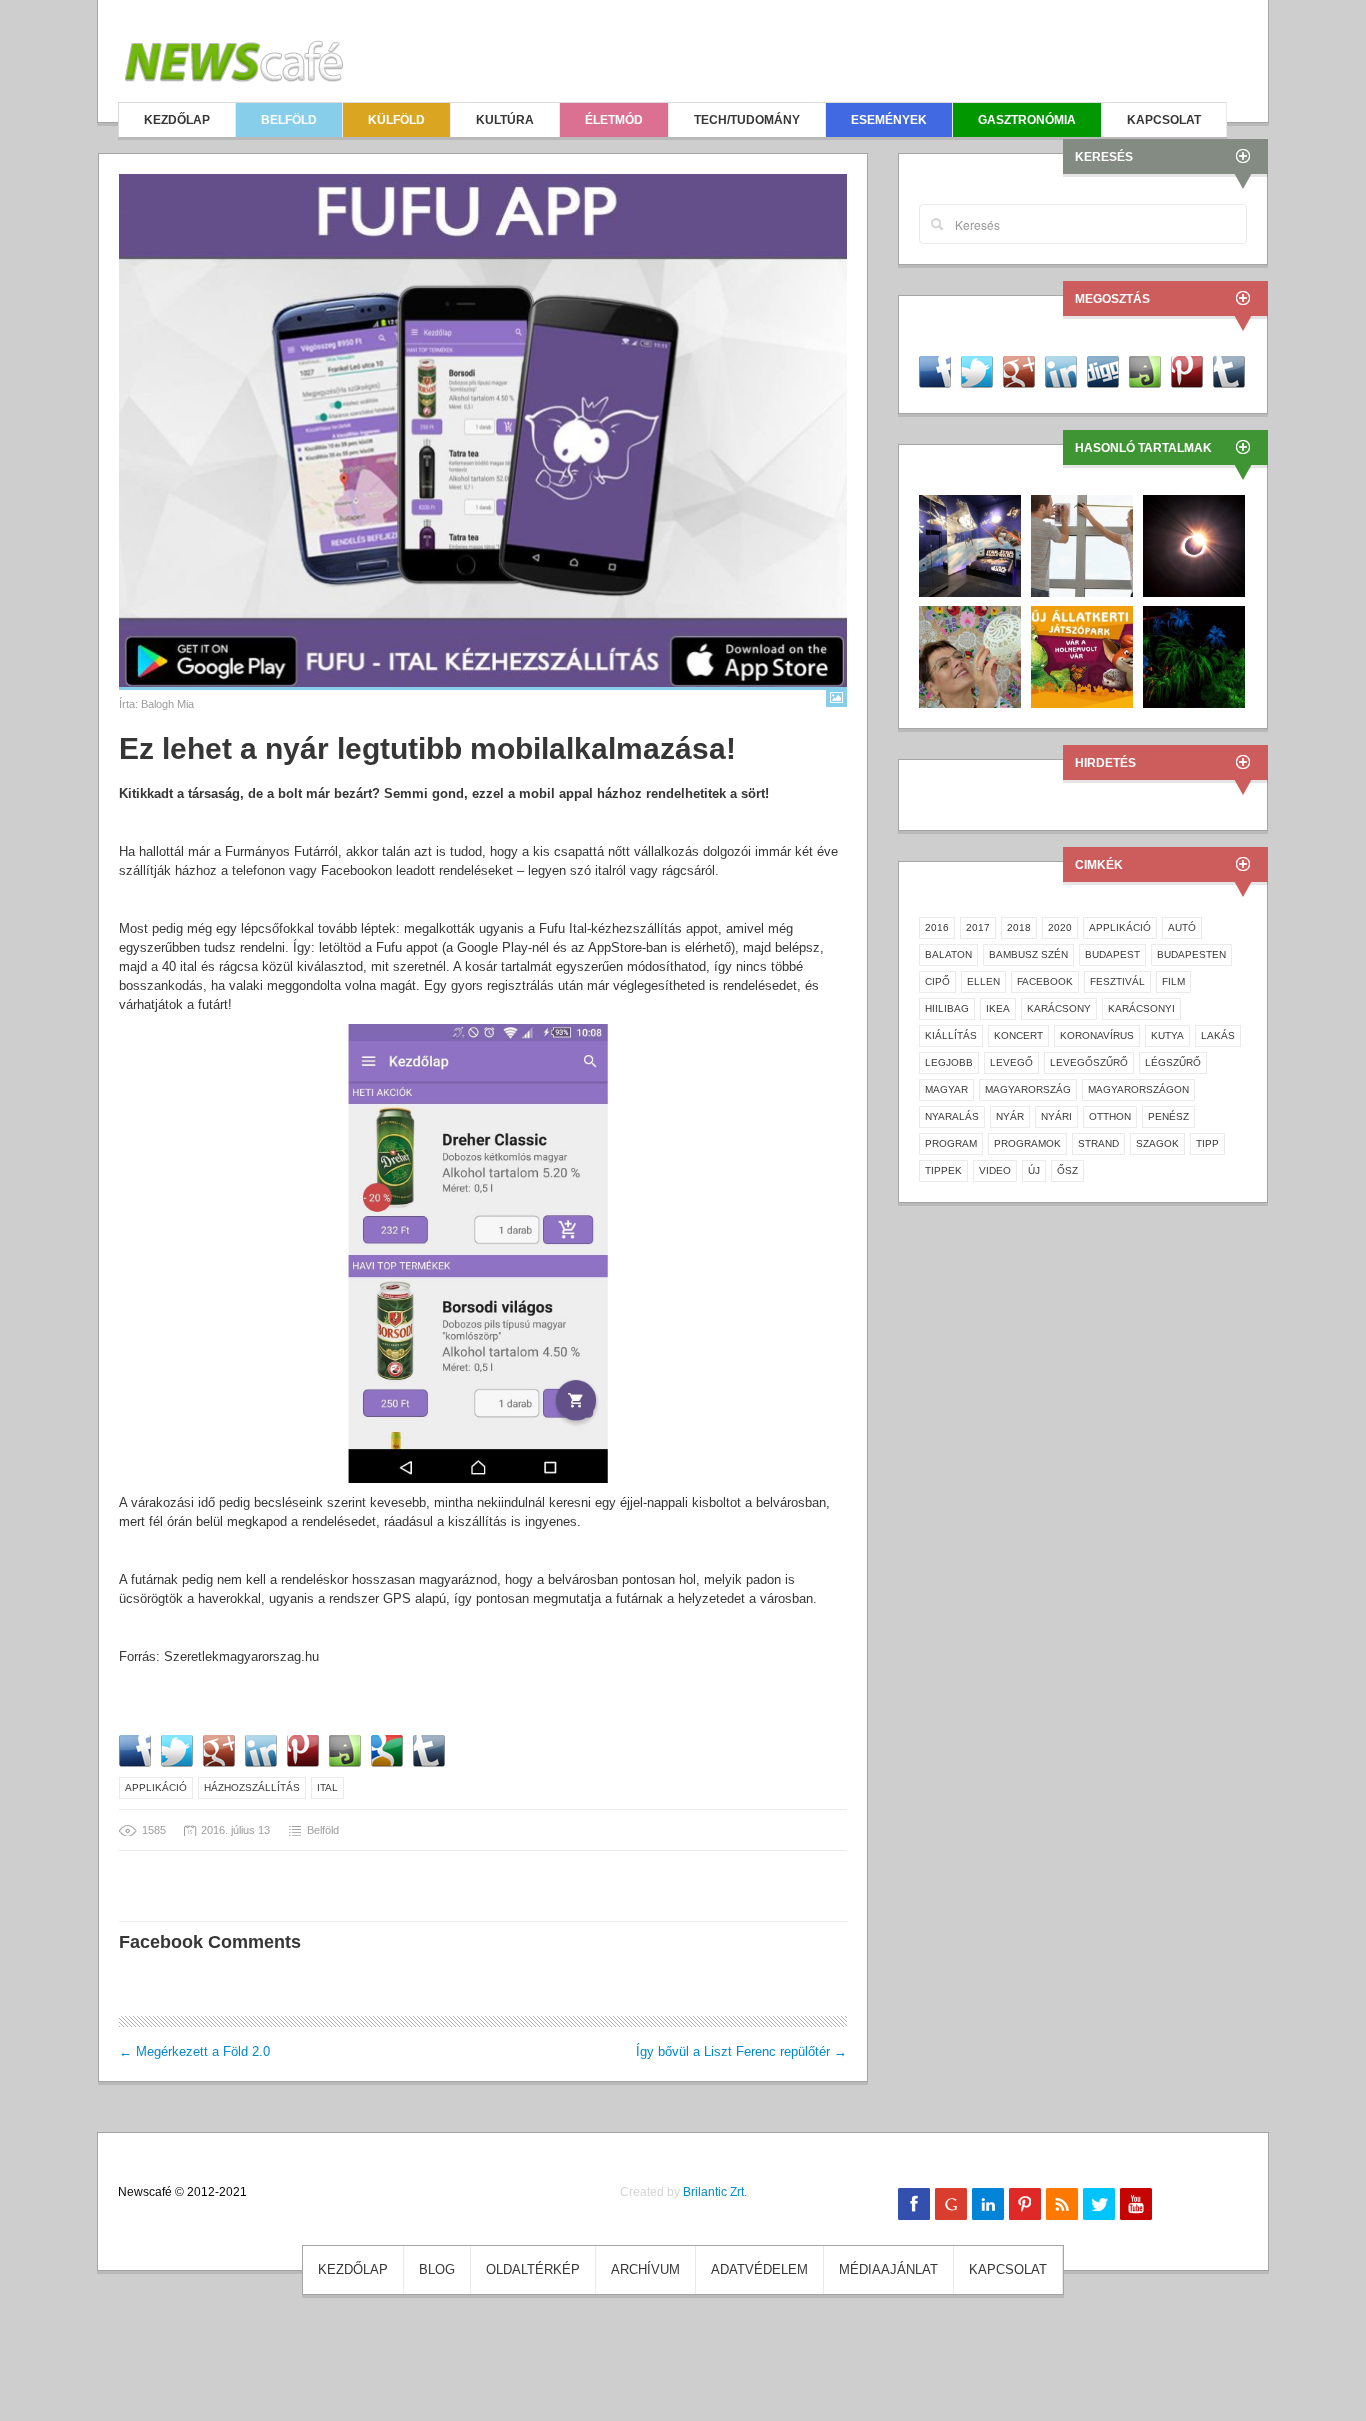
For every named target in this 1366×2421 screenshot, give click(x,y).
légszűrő (1173, 1062)
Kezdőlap (177, 120)
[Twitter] (1099, 2204)
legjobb (949, 1062)
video (995, 1170)
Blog (437, 2269)
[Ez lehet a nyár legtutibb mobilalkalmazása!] (483, 430)
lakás (1218, 1035)
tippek (943, 1170)
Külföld (396, 120)
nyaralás (952, 1116)
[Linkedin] (988, 2204)
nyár (1010, 1116)
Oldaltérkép (533, 2269)
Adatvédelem (759, 2269)
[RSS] (1062, 2204)
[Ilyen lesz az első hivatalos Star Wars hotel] (970, 544)
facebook (1045, 981)
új (1034, 1170)
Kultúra (505, 120)
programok (1027, 1143)
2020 (1060, 927)
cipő (937, 981)
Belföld (289, 120)
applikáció (156, 1787)
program (951, 1143)
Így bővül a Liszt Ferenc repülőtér (741, 2051)
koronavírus (1097, 1035)
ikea (998, 1008)
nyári (1056, 1116)
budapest (1112, 954)
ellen (983, 981)
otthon (1110, 1116)
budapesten (1191, 954)
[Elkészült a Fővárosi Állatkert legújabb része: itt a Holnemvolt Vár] (1082, 655)
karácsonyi (1141, 1008)
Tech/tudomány (747, 120)
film (1173, 981)
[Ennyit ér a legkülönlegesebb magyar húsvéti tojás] (970, 655)
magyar (946, 1089)
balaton (948, 954)
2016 (937, 927)
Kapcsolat (1164, 120)
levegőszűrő (1089, 1062)
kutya (1167, 1035)
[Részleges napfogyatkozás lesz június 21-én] (1194, 544)
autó (1182, 927)
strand (1098, 1143)
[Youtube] (1136, 2204)
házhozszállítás (252, 1787)
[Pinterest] (1025, 2204)
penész (1168, 1116)
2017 (978, 927)
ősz (1067, 1170)
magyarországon (1138, 1089)
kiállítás (951, 1035)
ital (327, 1787)
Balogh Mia (167, 704)
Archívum (645, 2269)
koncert (1018, 1035)
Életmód (614, 120)
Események (889, 120)
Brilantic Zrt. (715, 2192)
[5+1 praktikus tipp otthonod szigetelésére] (1082, 544)
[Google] (951, 2204)
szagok (1157, 1143)
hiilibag (947, 1008)
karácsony (1059, 1008)
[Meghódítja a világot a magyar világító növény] (1194, 655)
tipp (1207, 1143)
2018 (1019, 927)
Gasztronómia (1027, 120)
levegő (1011, 1062)
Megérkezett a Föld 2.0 (194, 2051)
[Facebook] (914, 2204)
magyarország (1028, 1089)
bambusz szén (1028, 954)
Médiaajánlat (888, 2269)
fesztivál (1117, 981)
